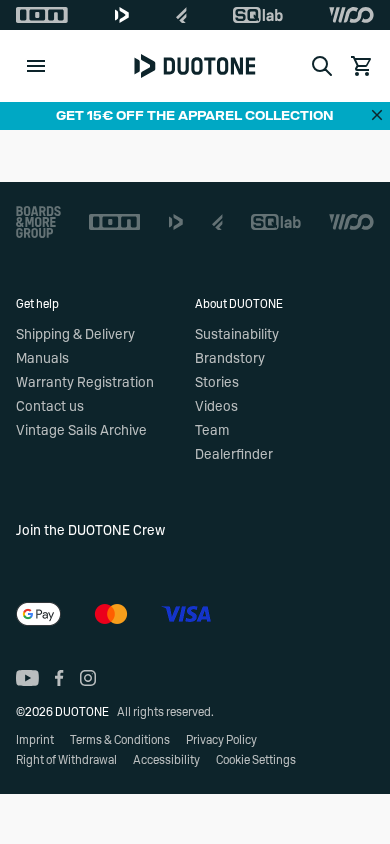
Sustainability (237, 335)
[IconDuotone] (122, 15)
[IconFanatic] (181, 15)
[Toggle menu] (36, 66)
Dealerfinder (234, 455)
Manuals (42, 359)
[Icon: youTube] (27, 678)
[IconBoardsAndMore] (38, 222)
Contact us (50, 407)
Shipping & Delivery (75, 335)
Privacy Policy (221, 740)
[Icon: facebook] (59, 678)
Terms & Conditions (120, 740)
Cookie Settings (256, 760)
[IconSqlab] (258, 15)
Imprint (35, 740)
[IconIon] (42, 15)
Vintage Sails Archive (81, 431)
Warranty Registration (85, 383)
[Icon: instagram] (88, 678)
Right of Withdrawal (66, 760)
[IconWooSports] (351, 15)
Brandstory (230, 359)
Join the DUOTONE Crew (90, 531)
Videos (216, 407)
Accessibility (166, 760)
